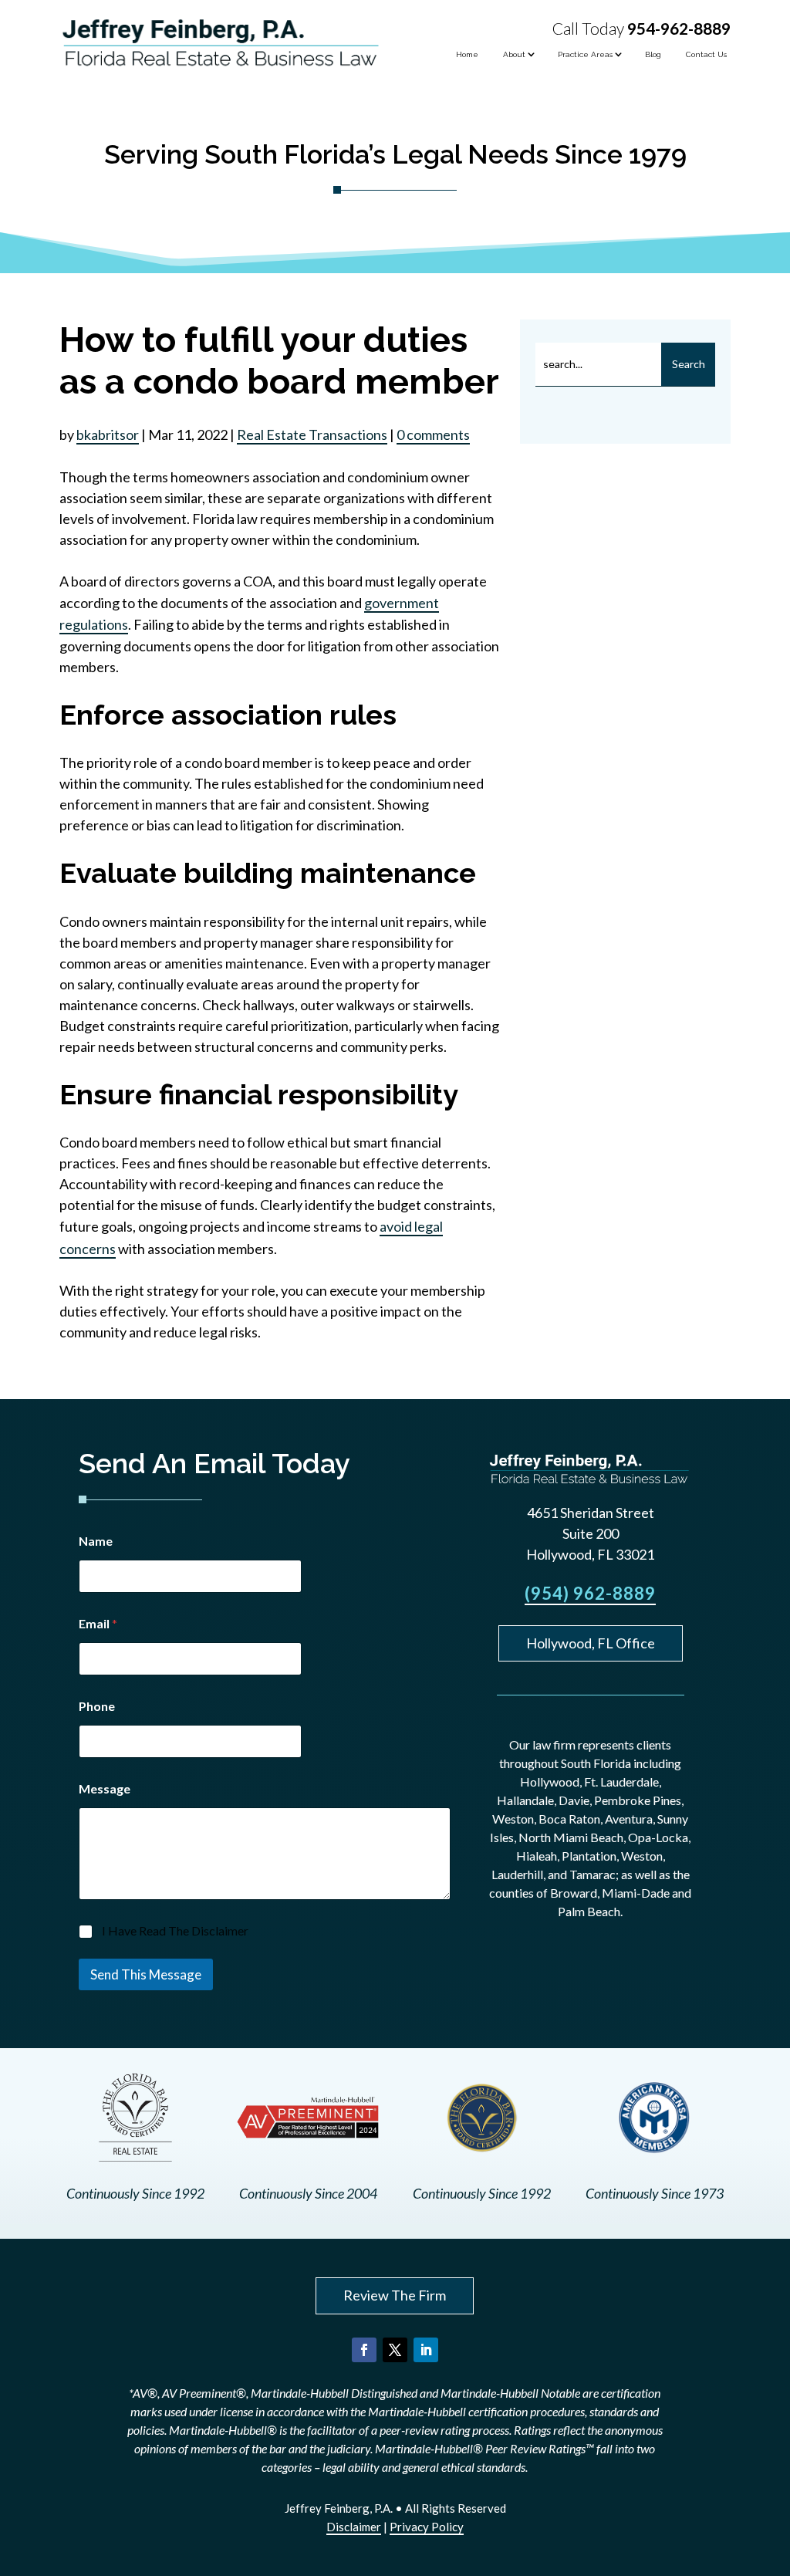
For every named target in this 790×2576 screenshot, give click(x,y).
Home (467, 54)
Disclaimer (354, 2527)
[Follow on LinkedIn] (426, 2350)
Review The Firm (395, 2295)
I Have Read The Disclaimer (175, 1930)
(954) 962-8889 (590, 1593)
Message (105, 1788)
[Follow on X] (395, 2350)
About (514, 54)
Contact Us (706, 54)
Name (96, 1541)
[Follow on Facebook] (364, 2350)
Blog (653, 54)
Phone (97, 1706)
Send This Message (146, 1974)
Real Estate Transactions (312, 434)
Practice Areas (585, 54)
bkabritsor (108, 434)
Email (98, 1623)
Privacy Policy (427, 2527)
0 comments (433, 434)
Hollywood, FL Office (591, 1643)
